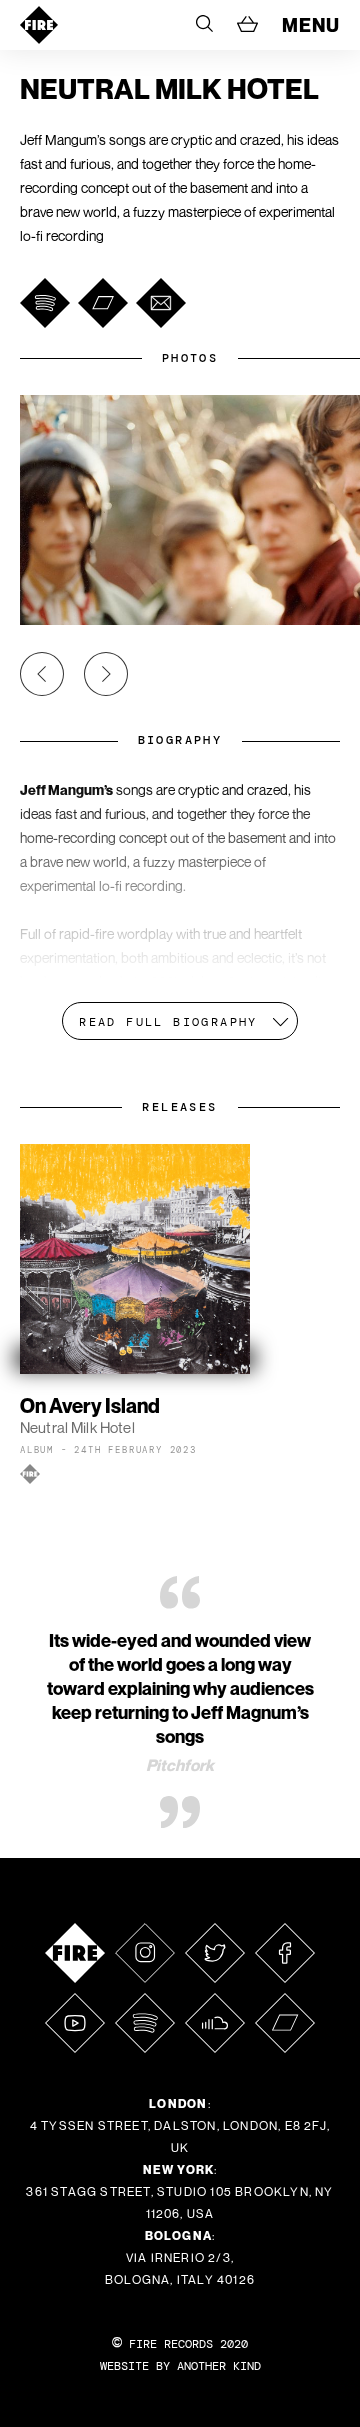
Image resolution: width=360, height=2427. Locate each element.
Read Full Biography (168, 1022)
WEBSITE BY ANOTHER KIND (180, 2366)
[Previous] (42, 674)
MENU (311, 25)
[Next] (106, 674)
